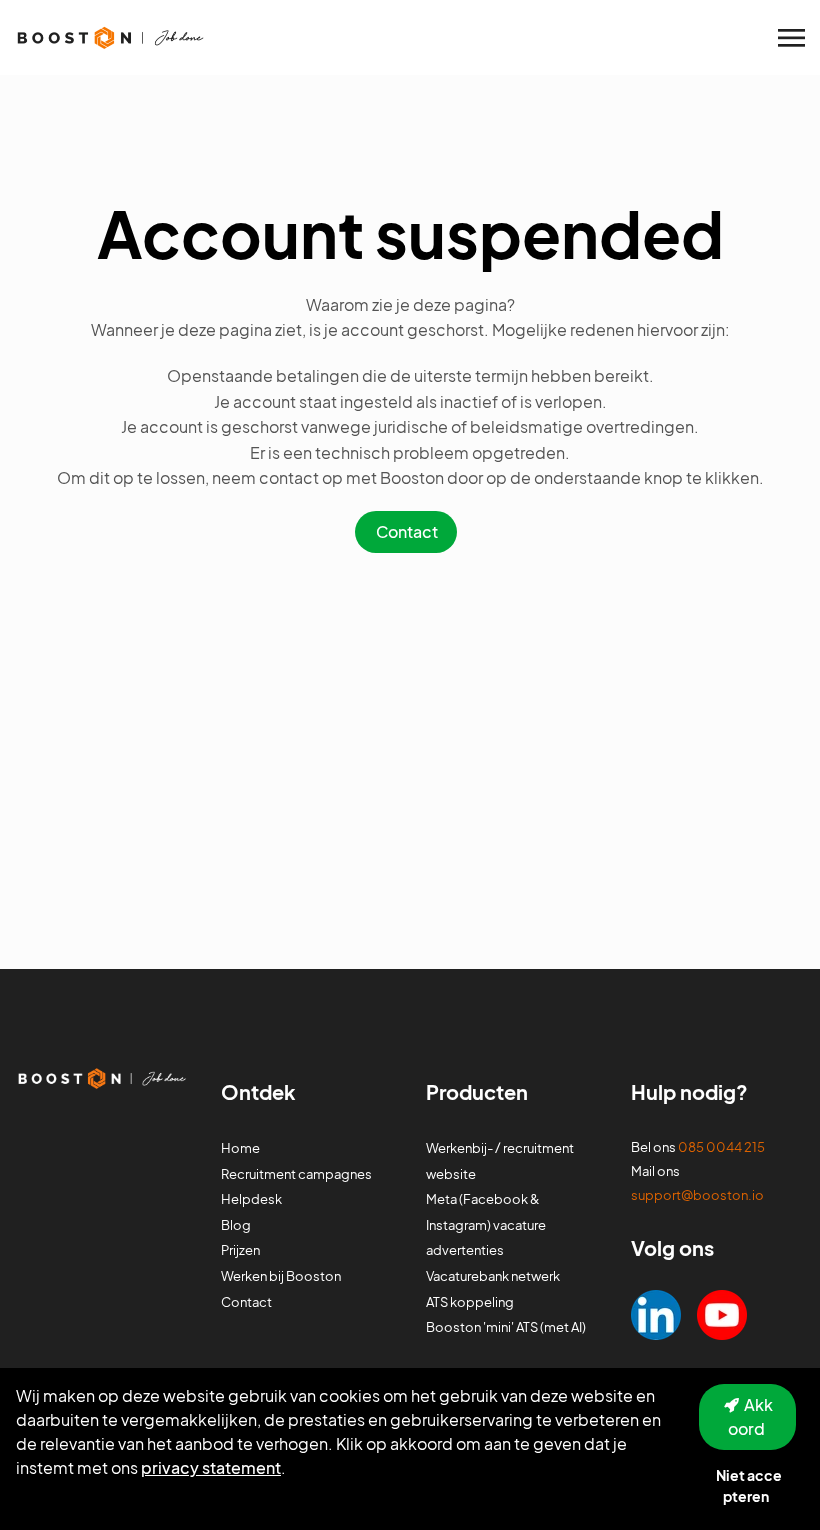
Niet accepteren (749, 1485)
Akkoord (751, 1416)
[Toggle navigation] (793, 38)
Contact (407, 531)
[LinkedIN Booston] (656, 1312)
